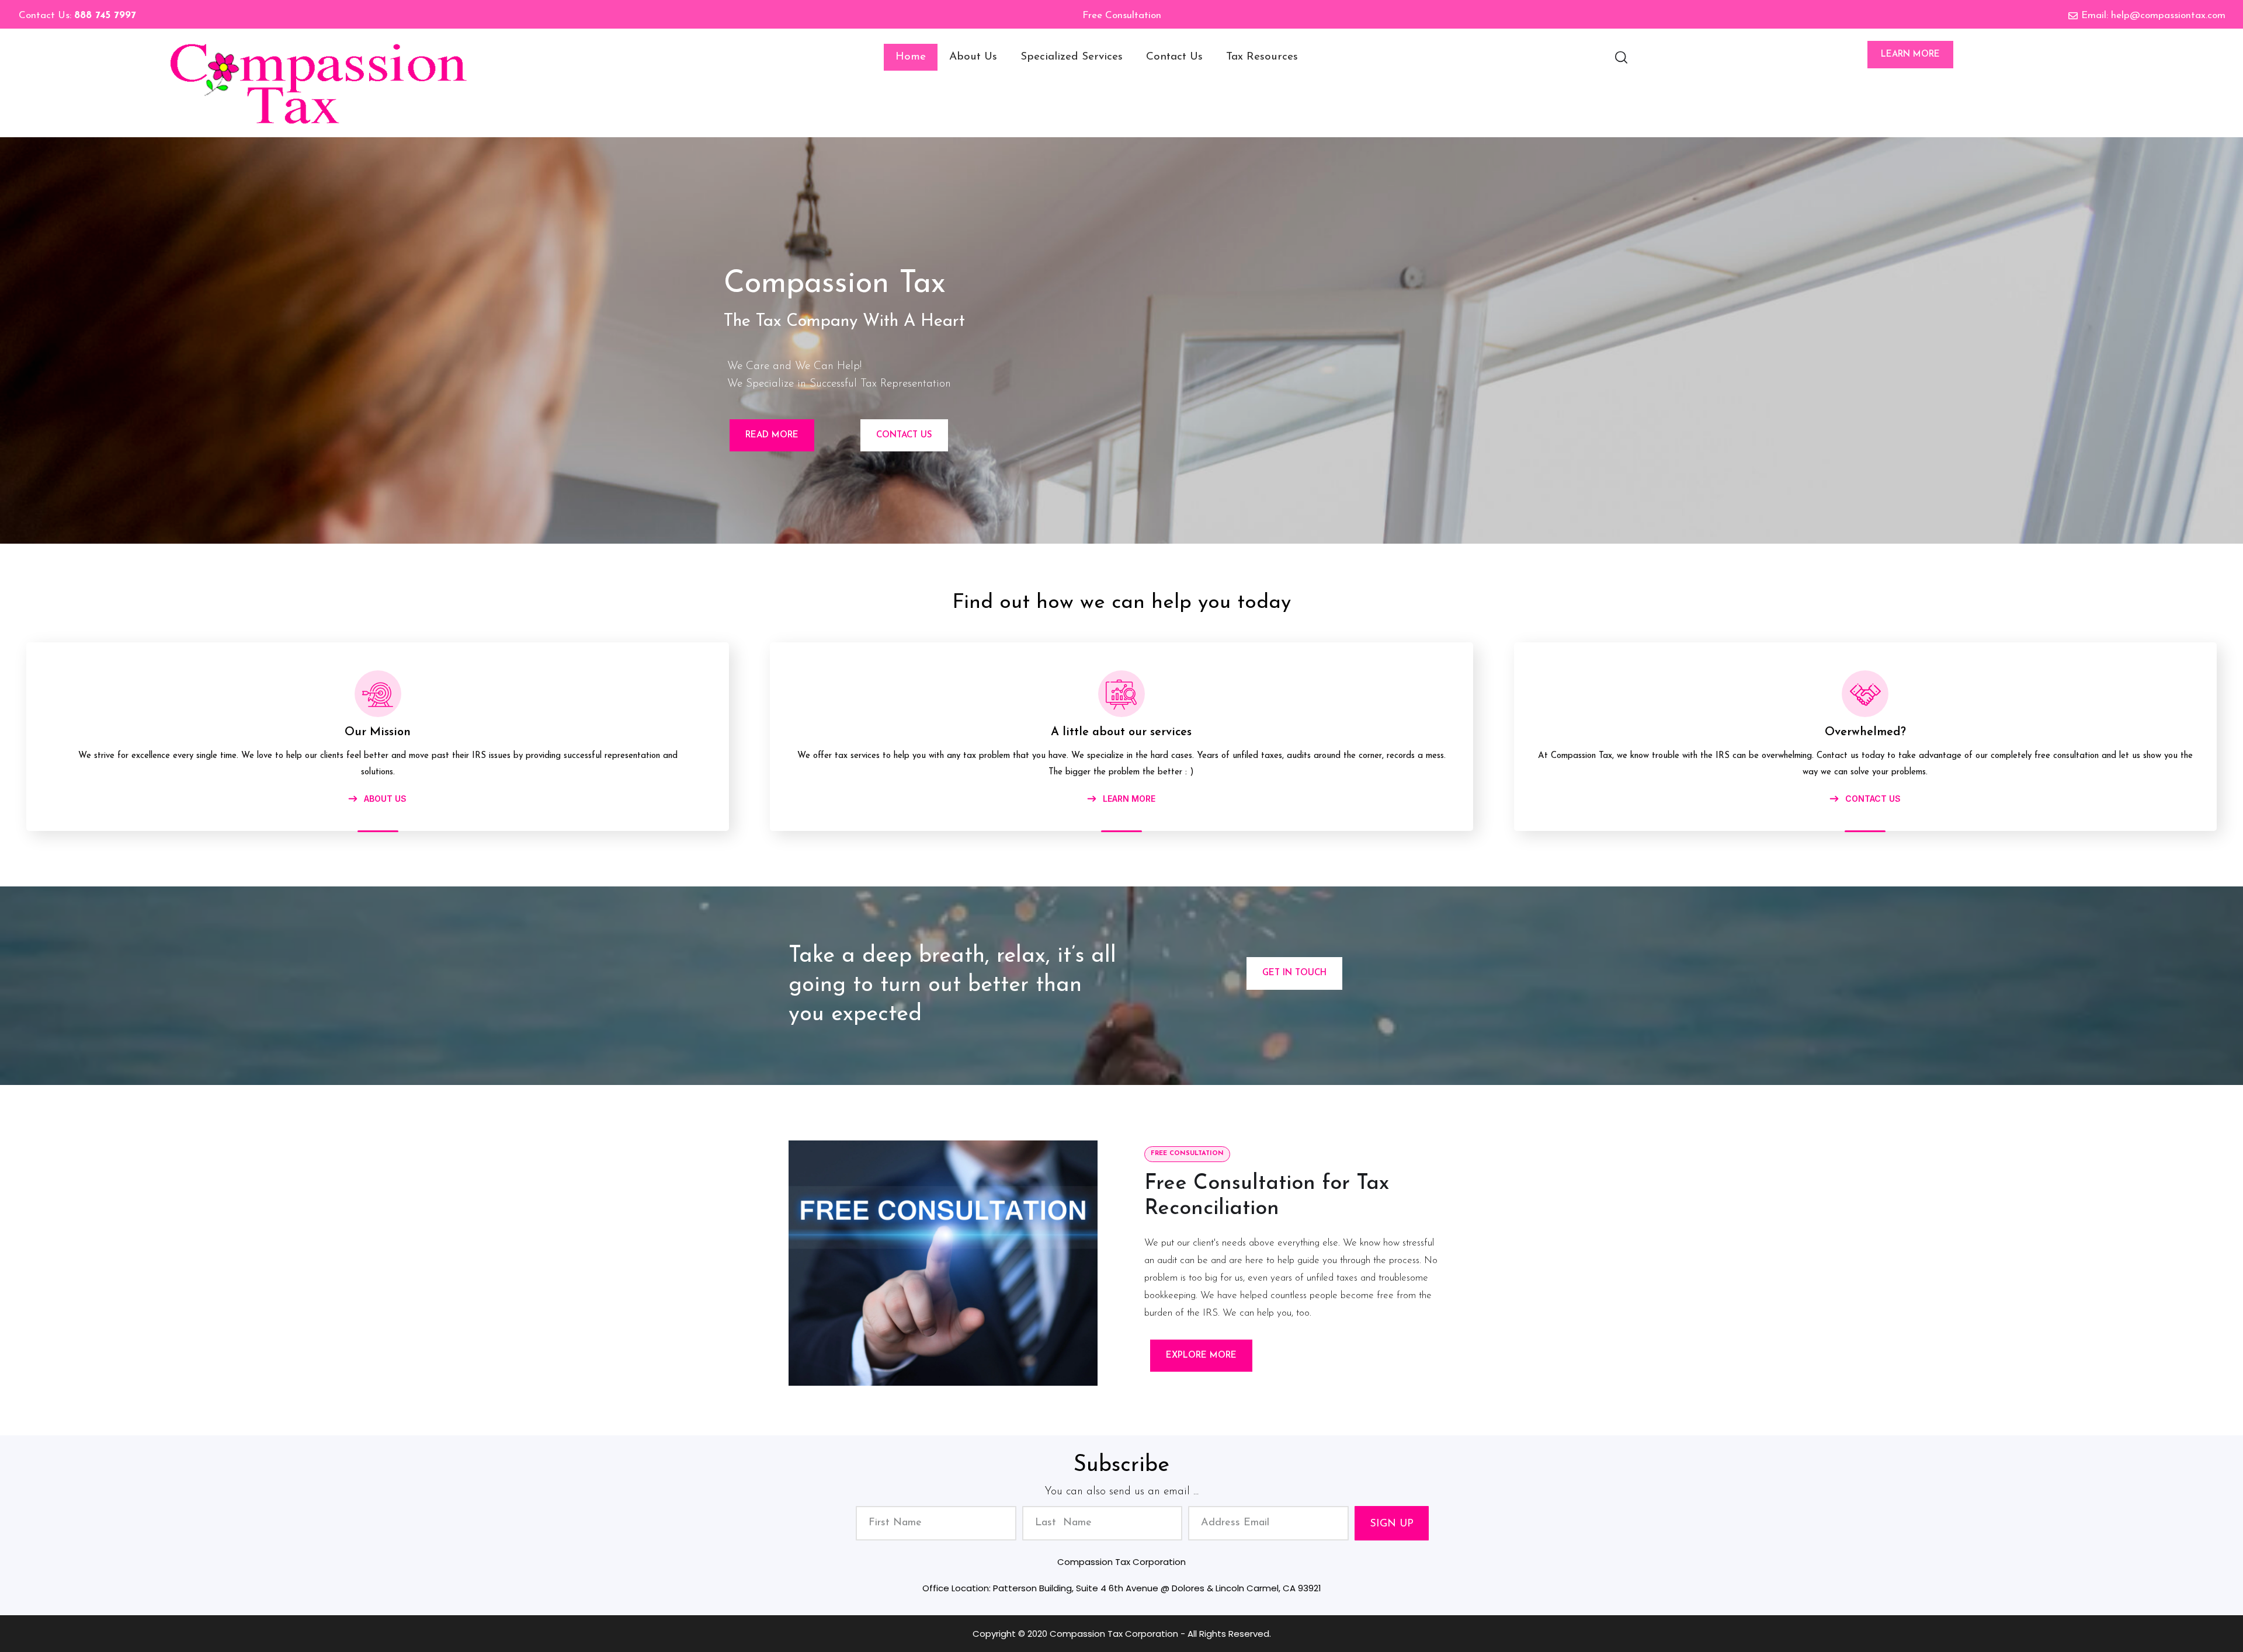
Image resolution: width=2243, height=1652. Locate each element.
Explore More (1201, 1356)
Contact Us (1174, 57)
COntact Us (904, 435)
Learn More (1910, 55)
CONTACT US (1872, 799)
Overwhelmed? (1865, 732)
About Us (973, 57)
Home (911, 57)
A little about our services (1121, 732)
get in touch (1294, 973)
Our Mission (378, 732)
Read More (772, 435)
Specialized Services (1072, 57)
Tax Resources (1262, 57)
